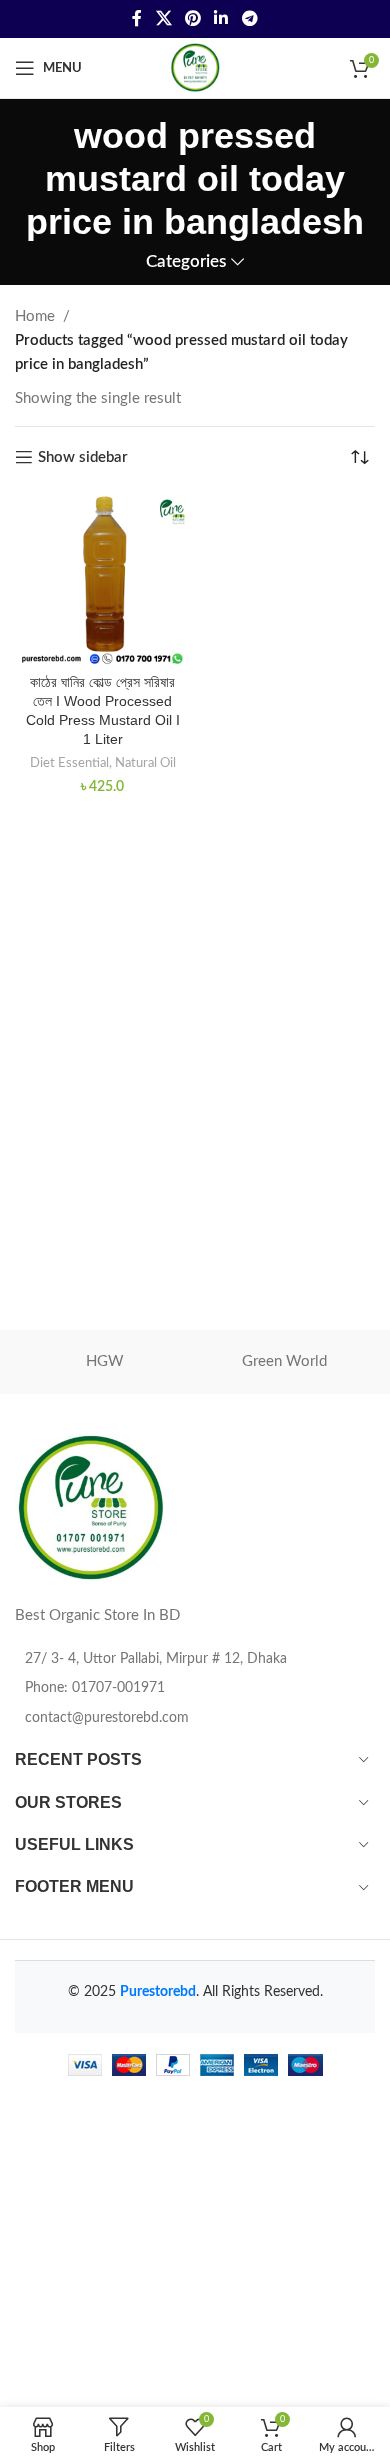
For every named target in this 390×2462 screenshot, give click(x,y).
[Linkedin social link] (221, 18)
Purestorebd (158, 1992)
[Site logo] (195, 67)
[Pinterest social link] (192, 18)
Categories (186, 262)
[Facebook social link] (137, 18)
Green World (284, 1361)
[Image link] (90, 1508)
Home (35, 316)
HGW (105, 1361)
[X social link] (163, 18)
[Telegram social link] (249, 18)
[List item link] (195, 1688)
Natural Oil (145, 763)
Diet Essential (69, 763)
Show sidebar (83, 457)
